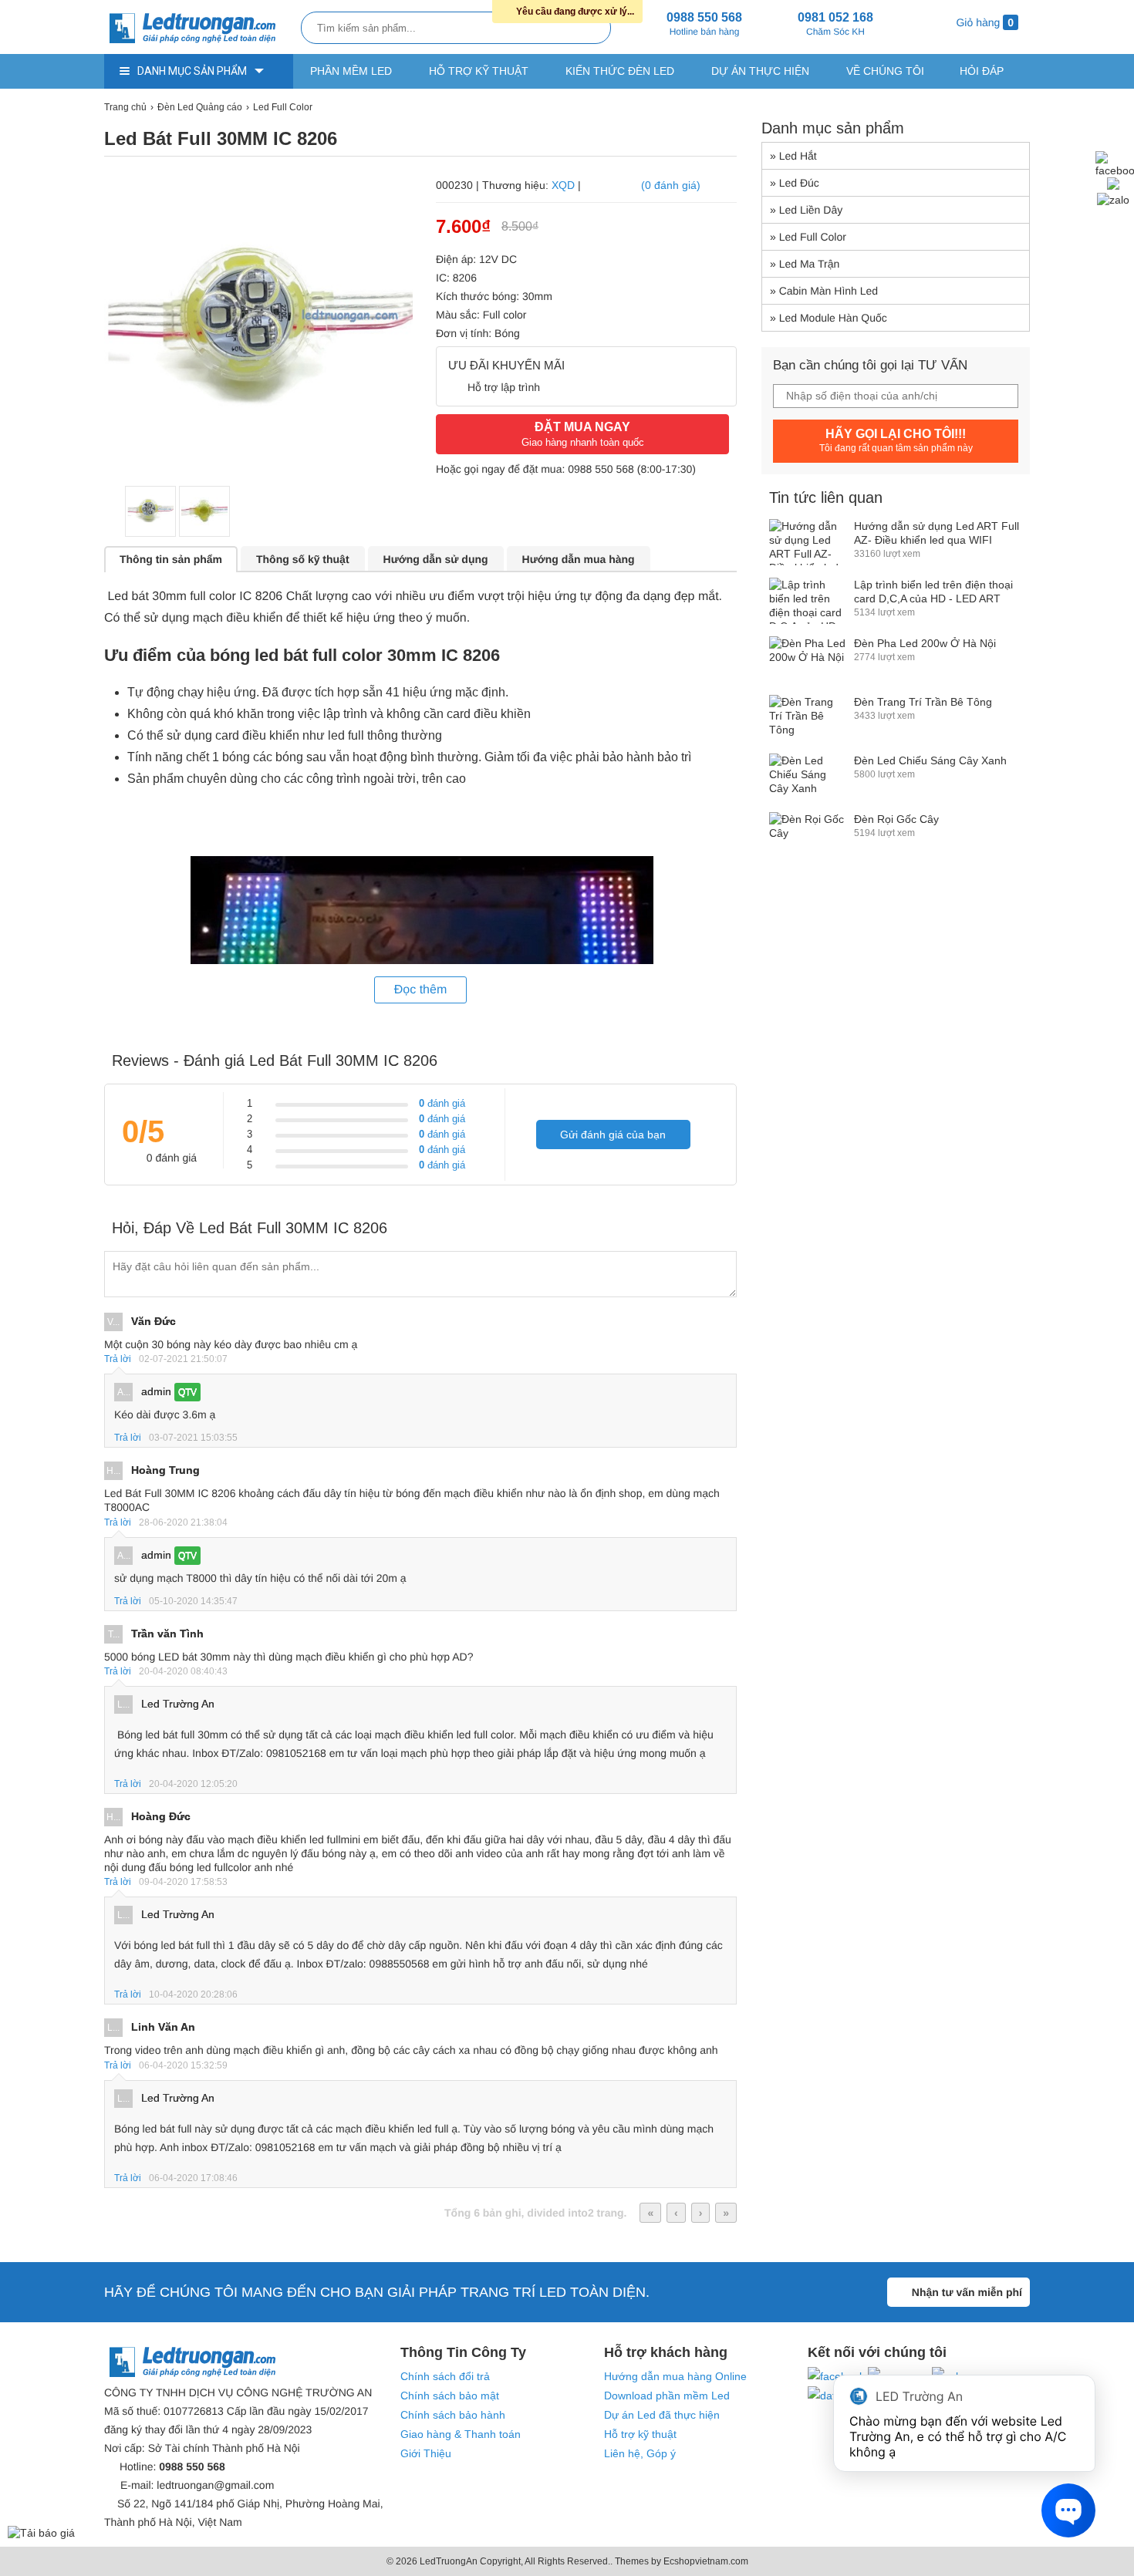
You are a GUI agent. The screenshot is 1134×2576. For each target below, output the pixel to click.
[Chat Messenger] (1113, 186)
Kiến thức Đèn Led (620, 71)
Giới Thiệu (426, 2453)
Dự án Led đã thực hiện (662, 2415)
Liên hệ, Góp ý (640, 2453)
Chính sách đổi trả (445, 2376)
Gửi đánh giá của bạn (613, 1135)
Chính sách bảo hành (453, 2415)
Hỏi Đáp (982, 71)
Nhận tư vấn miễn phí (967, 2292)
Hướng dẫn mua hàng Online (675, 2376)
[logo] (199, 29)
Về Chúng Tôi (885, 71)
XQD (563, 185)
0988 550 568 (601, 469)
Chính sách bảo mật (450, 2396)
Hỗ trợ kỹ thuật (479, 71)
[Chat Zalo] (1113, 200)
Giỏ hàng (984, 22)
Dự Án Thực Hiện (760, 71)
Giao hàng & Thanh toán (461, 2434)
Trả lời (118, 1359)
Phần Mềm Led (351, 71)
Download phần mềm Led (667, 2396)
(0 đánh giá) (671, 185)
